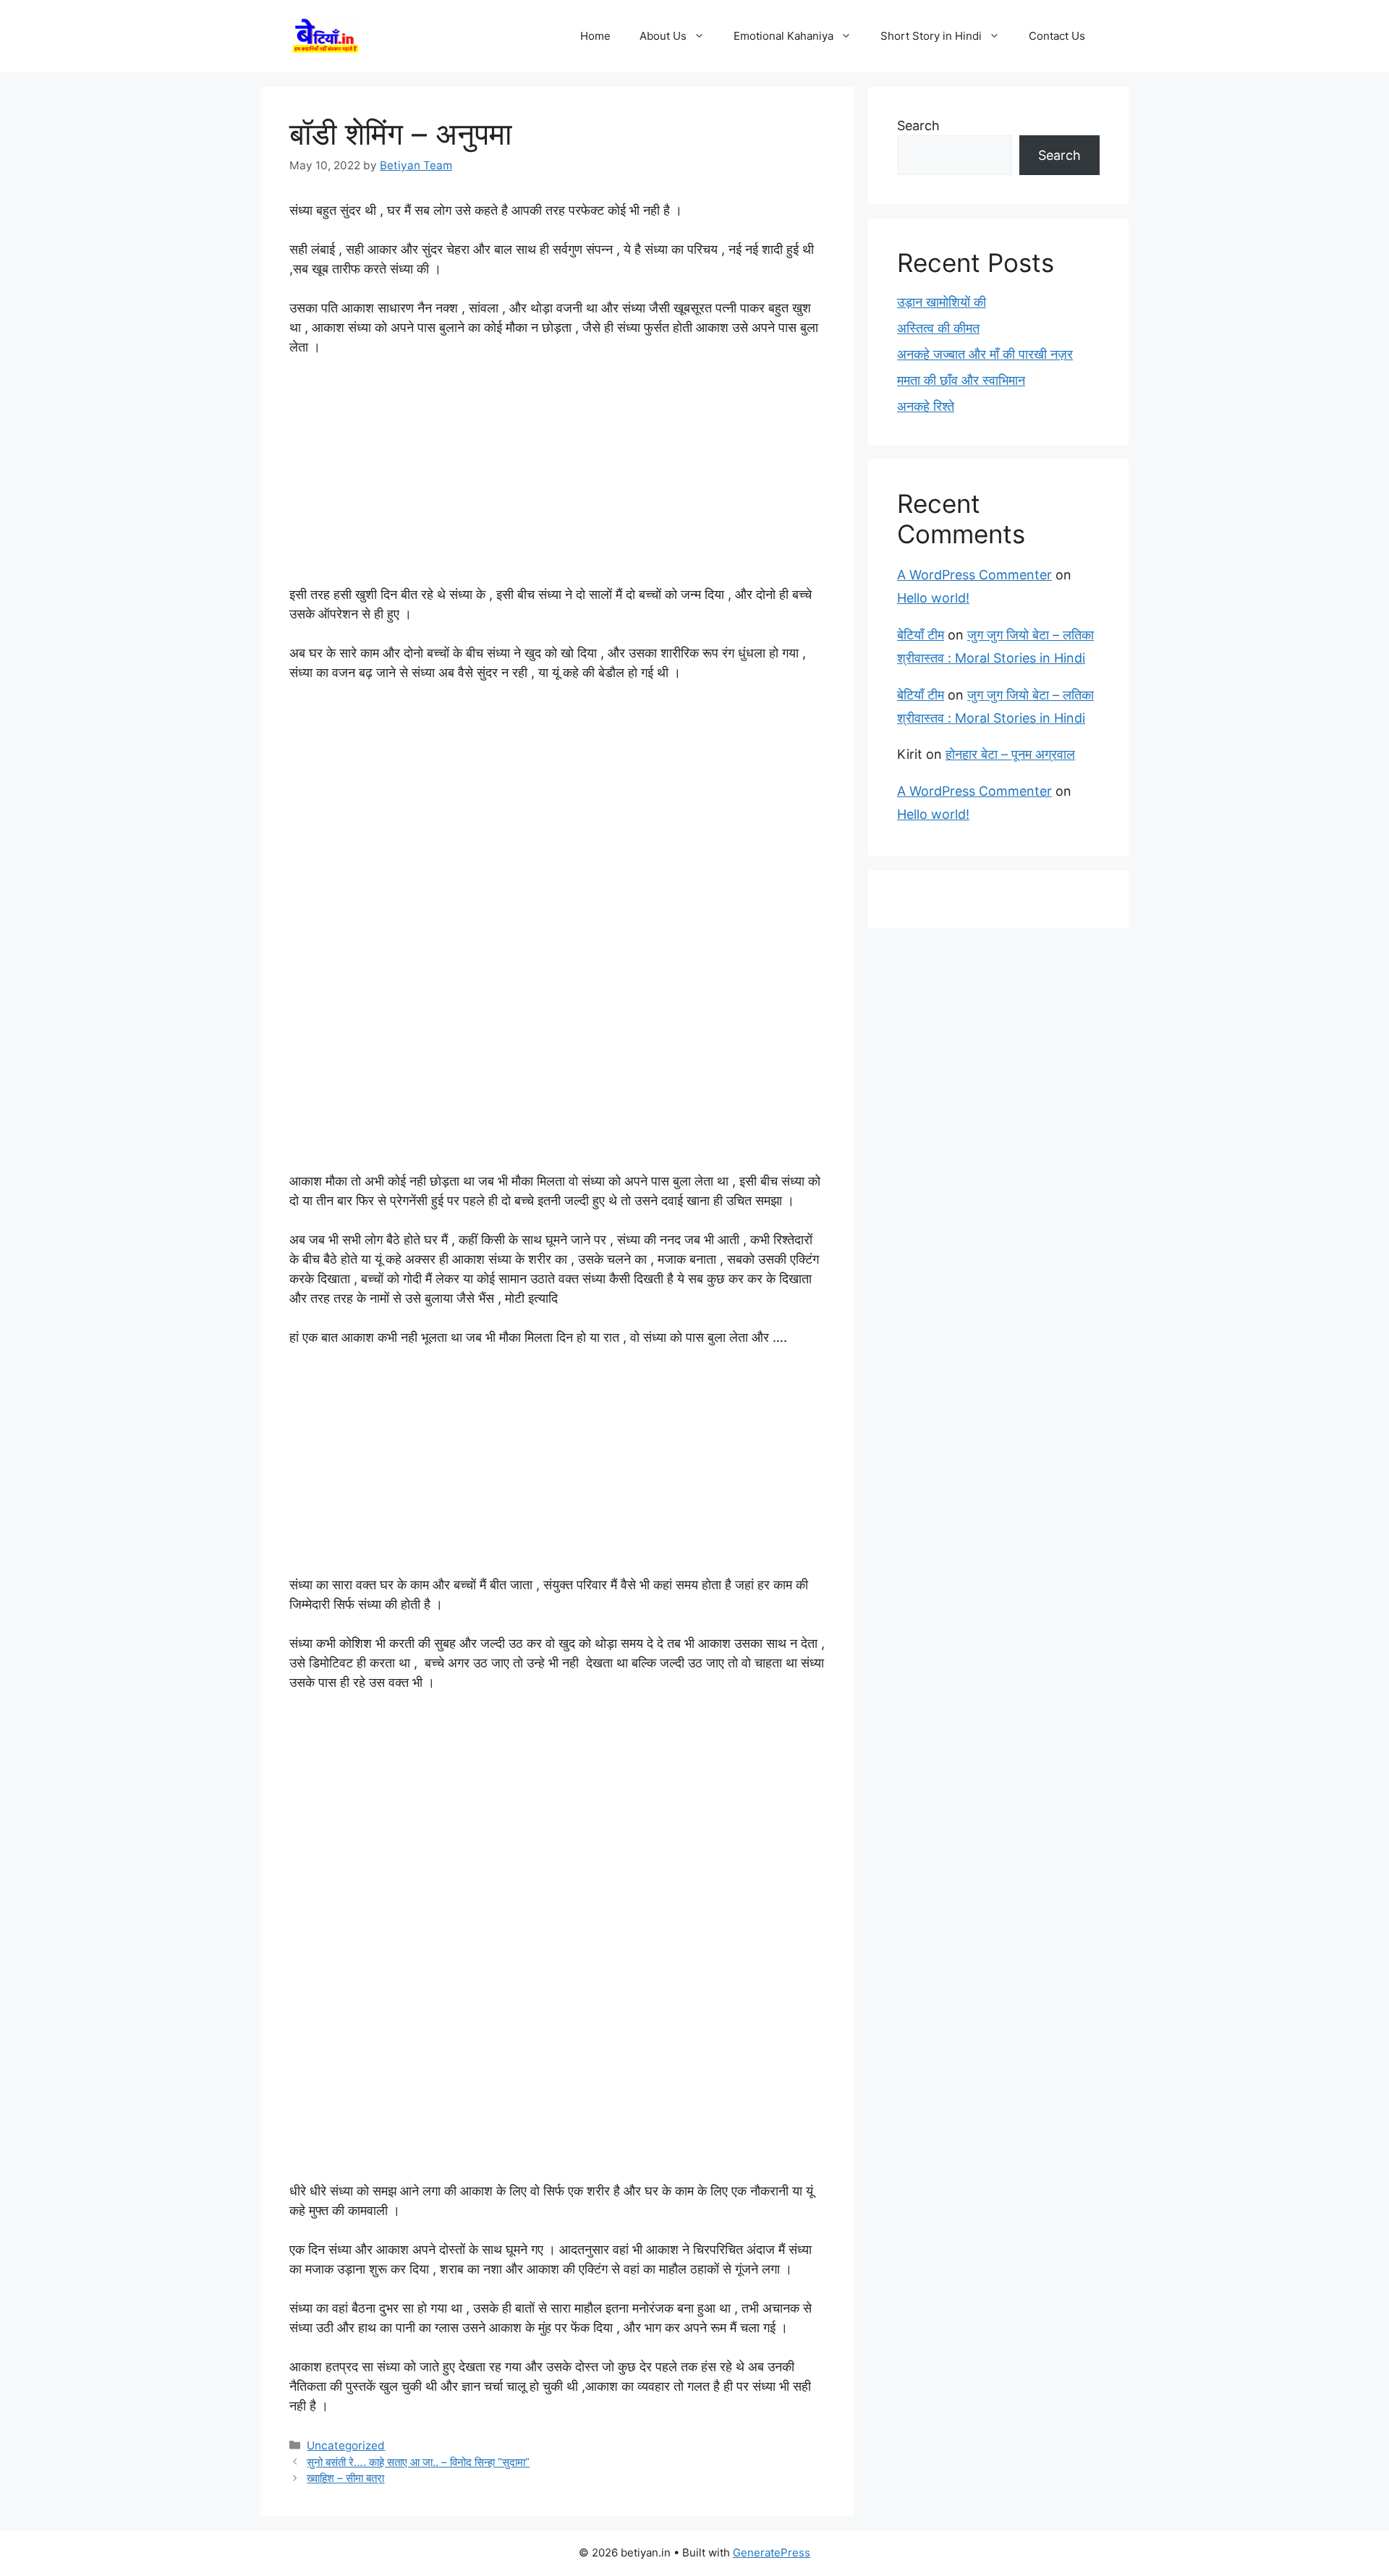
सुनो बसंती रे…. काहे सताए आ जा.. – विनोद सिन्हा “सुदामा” (418, 2462)
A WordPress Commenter (974, 575)
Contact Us (1057, 36)
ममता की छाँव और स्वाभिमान (961, 380)
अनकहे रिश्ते (926, 406)
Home (595, 36)
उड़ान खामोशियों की (942, 302)
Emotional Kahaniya (783, 36)
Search (918, 126)
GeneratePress (772, 2552)
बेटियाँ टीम (921, 635)
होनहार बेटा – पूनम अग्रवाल (1010, 754)
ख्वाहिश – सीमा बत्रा (345, 2478)
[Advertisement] (557, 477)
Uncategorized (346, 2445)
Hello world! (933, 598)
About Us (663, 36)
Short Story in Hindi (931, 36)
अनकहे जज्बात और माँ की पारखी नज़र (985, 354)
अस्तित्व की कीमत (938, 328)
